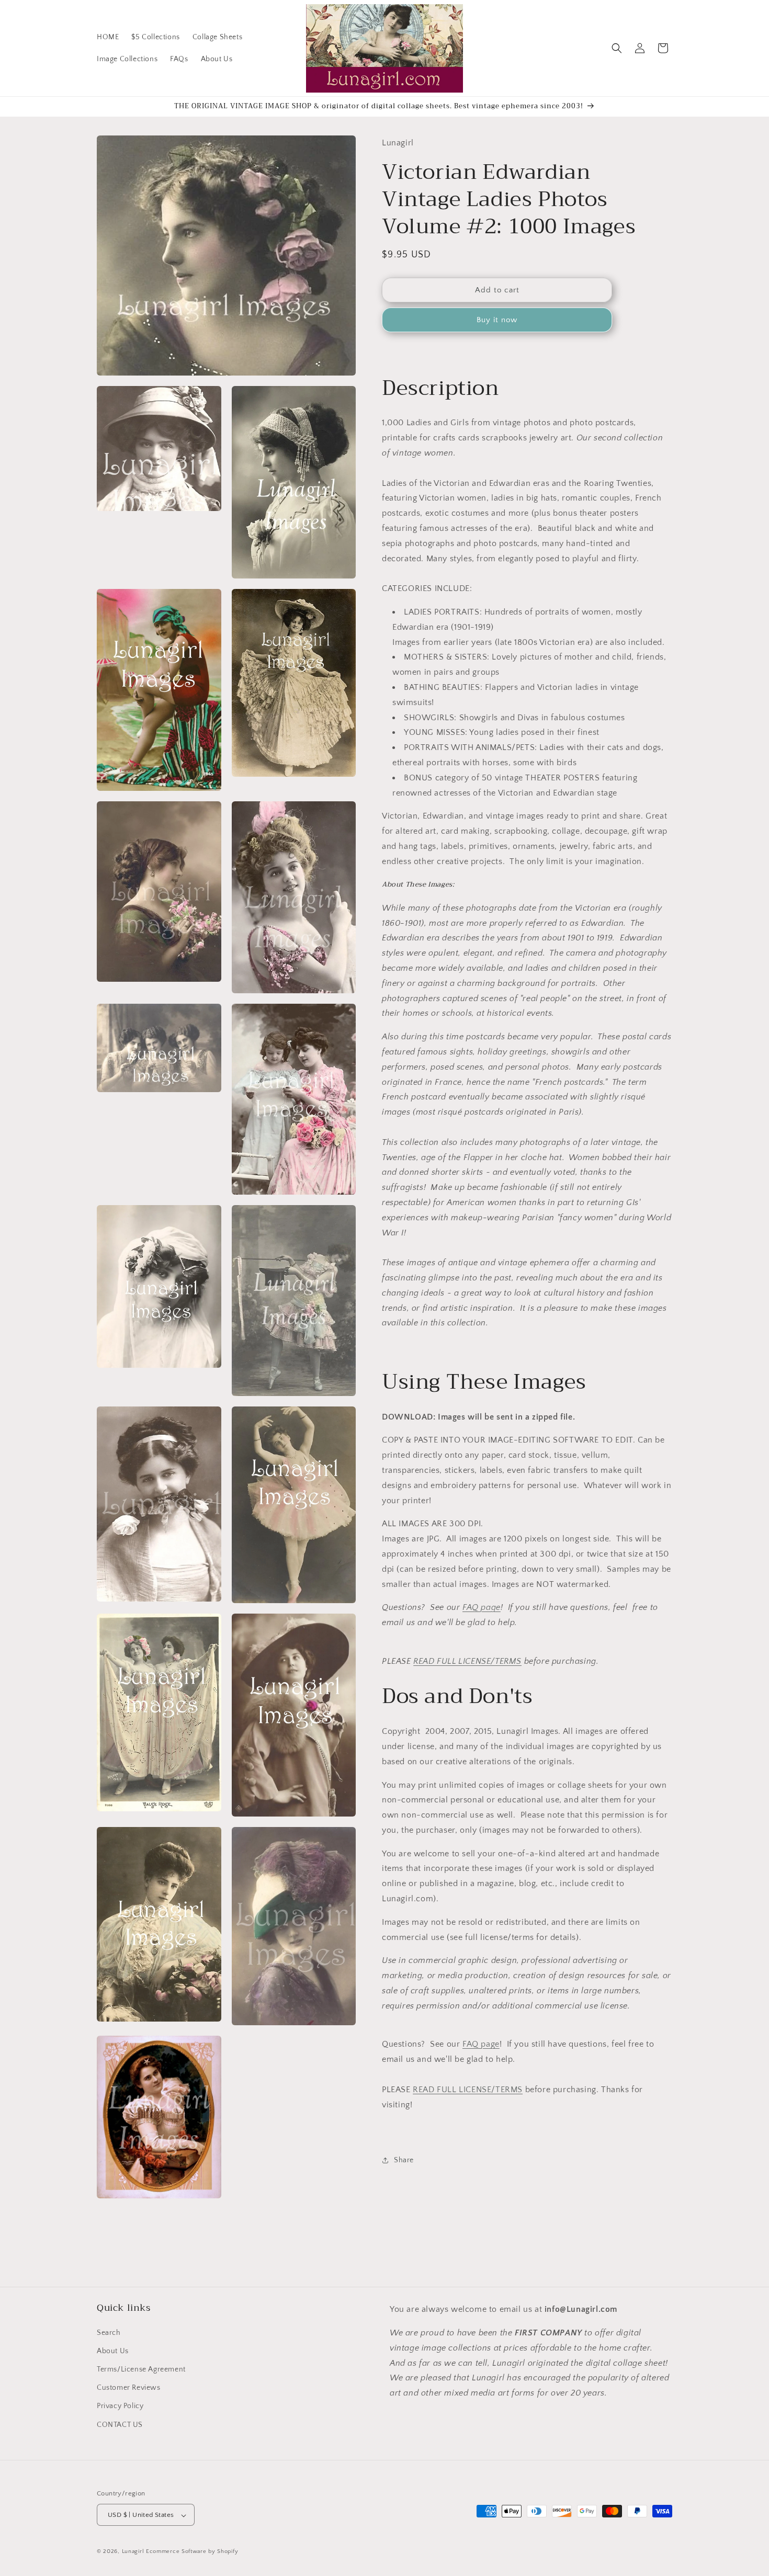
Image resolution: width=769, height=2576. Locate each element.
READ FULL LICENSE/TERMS (467, 1661)
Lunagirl (133, 2552)
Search (109, 2332)
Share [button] (404, 2160)
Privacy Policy (120, 2406)
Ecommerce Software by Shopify (192, 2552)
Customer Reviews (129, 2388)
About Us (113, 2351)
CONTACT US (120, 2424)
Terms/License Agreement (141, 2369)
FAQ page (482, 1607)
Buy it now (497, 320)
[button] (617, 48)
